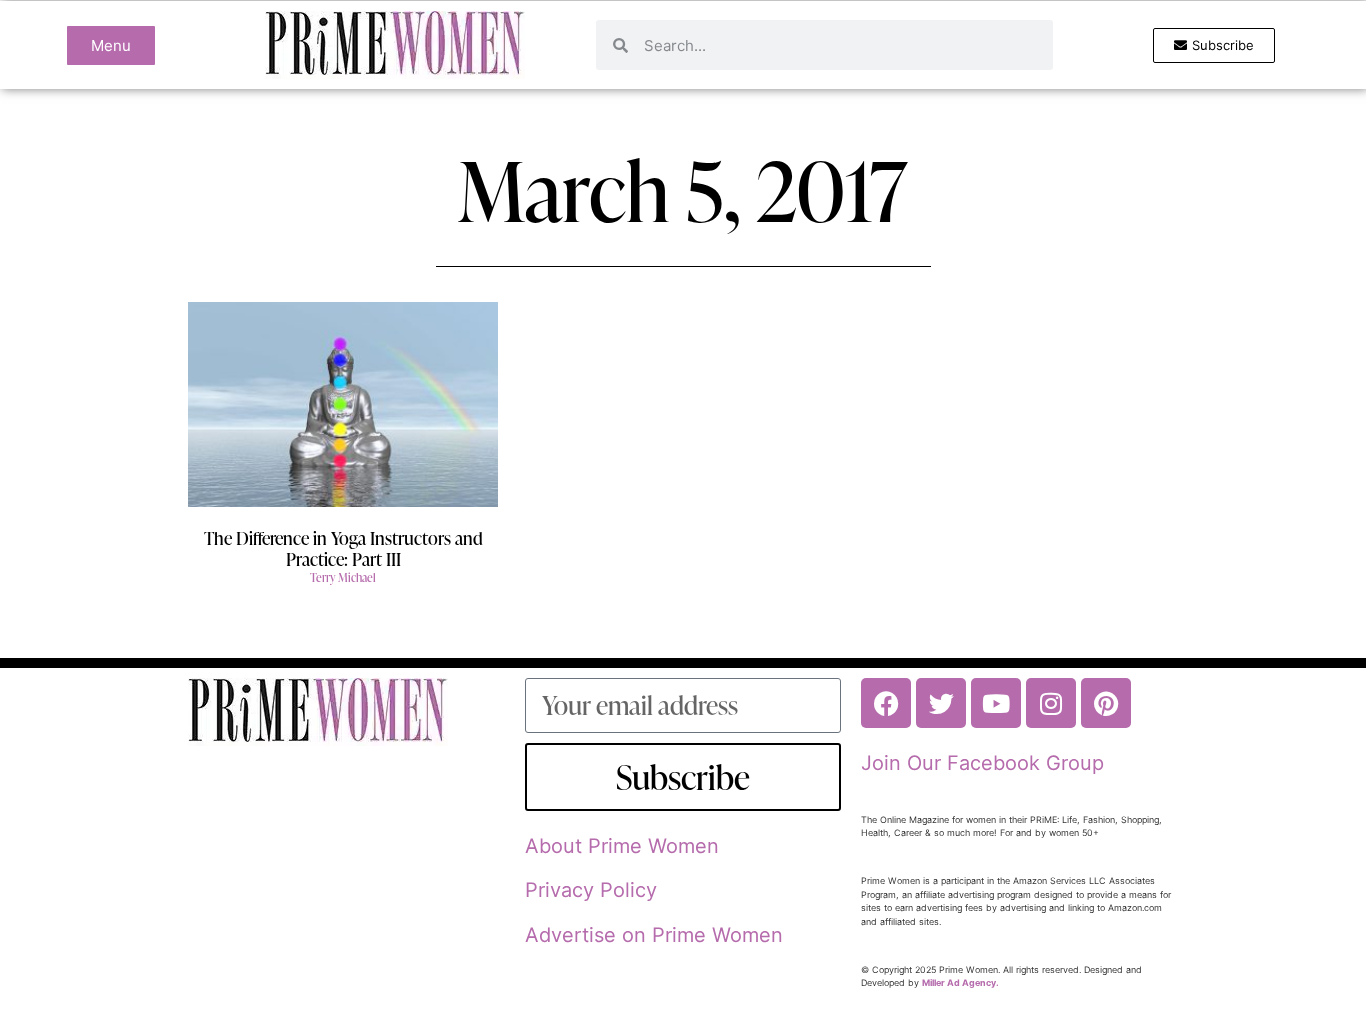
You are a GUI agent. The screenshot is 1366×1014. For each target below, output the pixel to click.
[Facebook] (886, 703)
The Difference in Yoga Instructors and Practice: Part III (343, 548)
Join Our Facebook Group (982, 763)
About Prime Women (622, 846)
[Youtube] (996, 703)
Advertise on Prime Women (654, 935)
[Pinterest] (1106, 703)
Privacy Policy (591, 890)
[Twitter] (941, 703)
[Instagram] (1051, 703)
